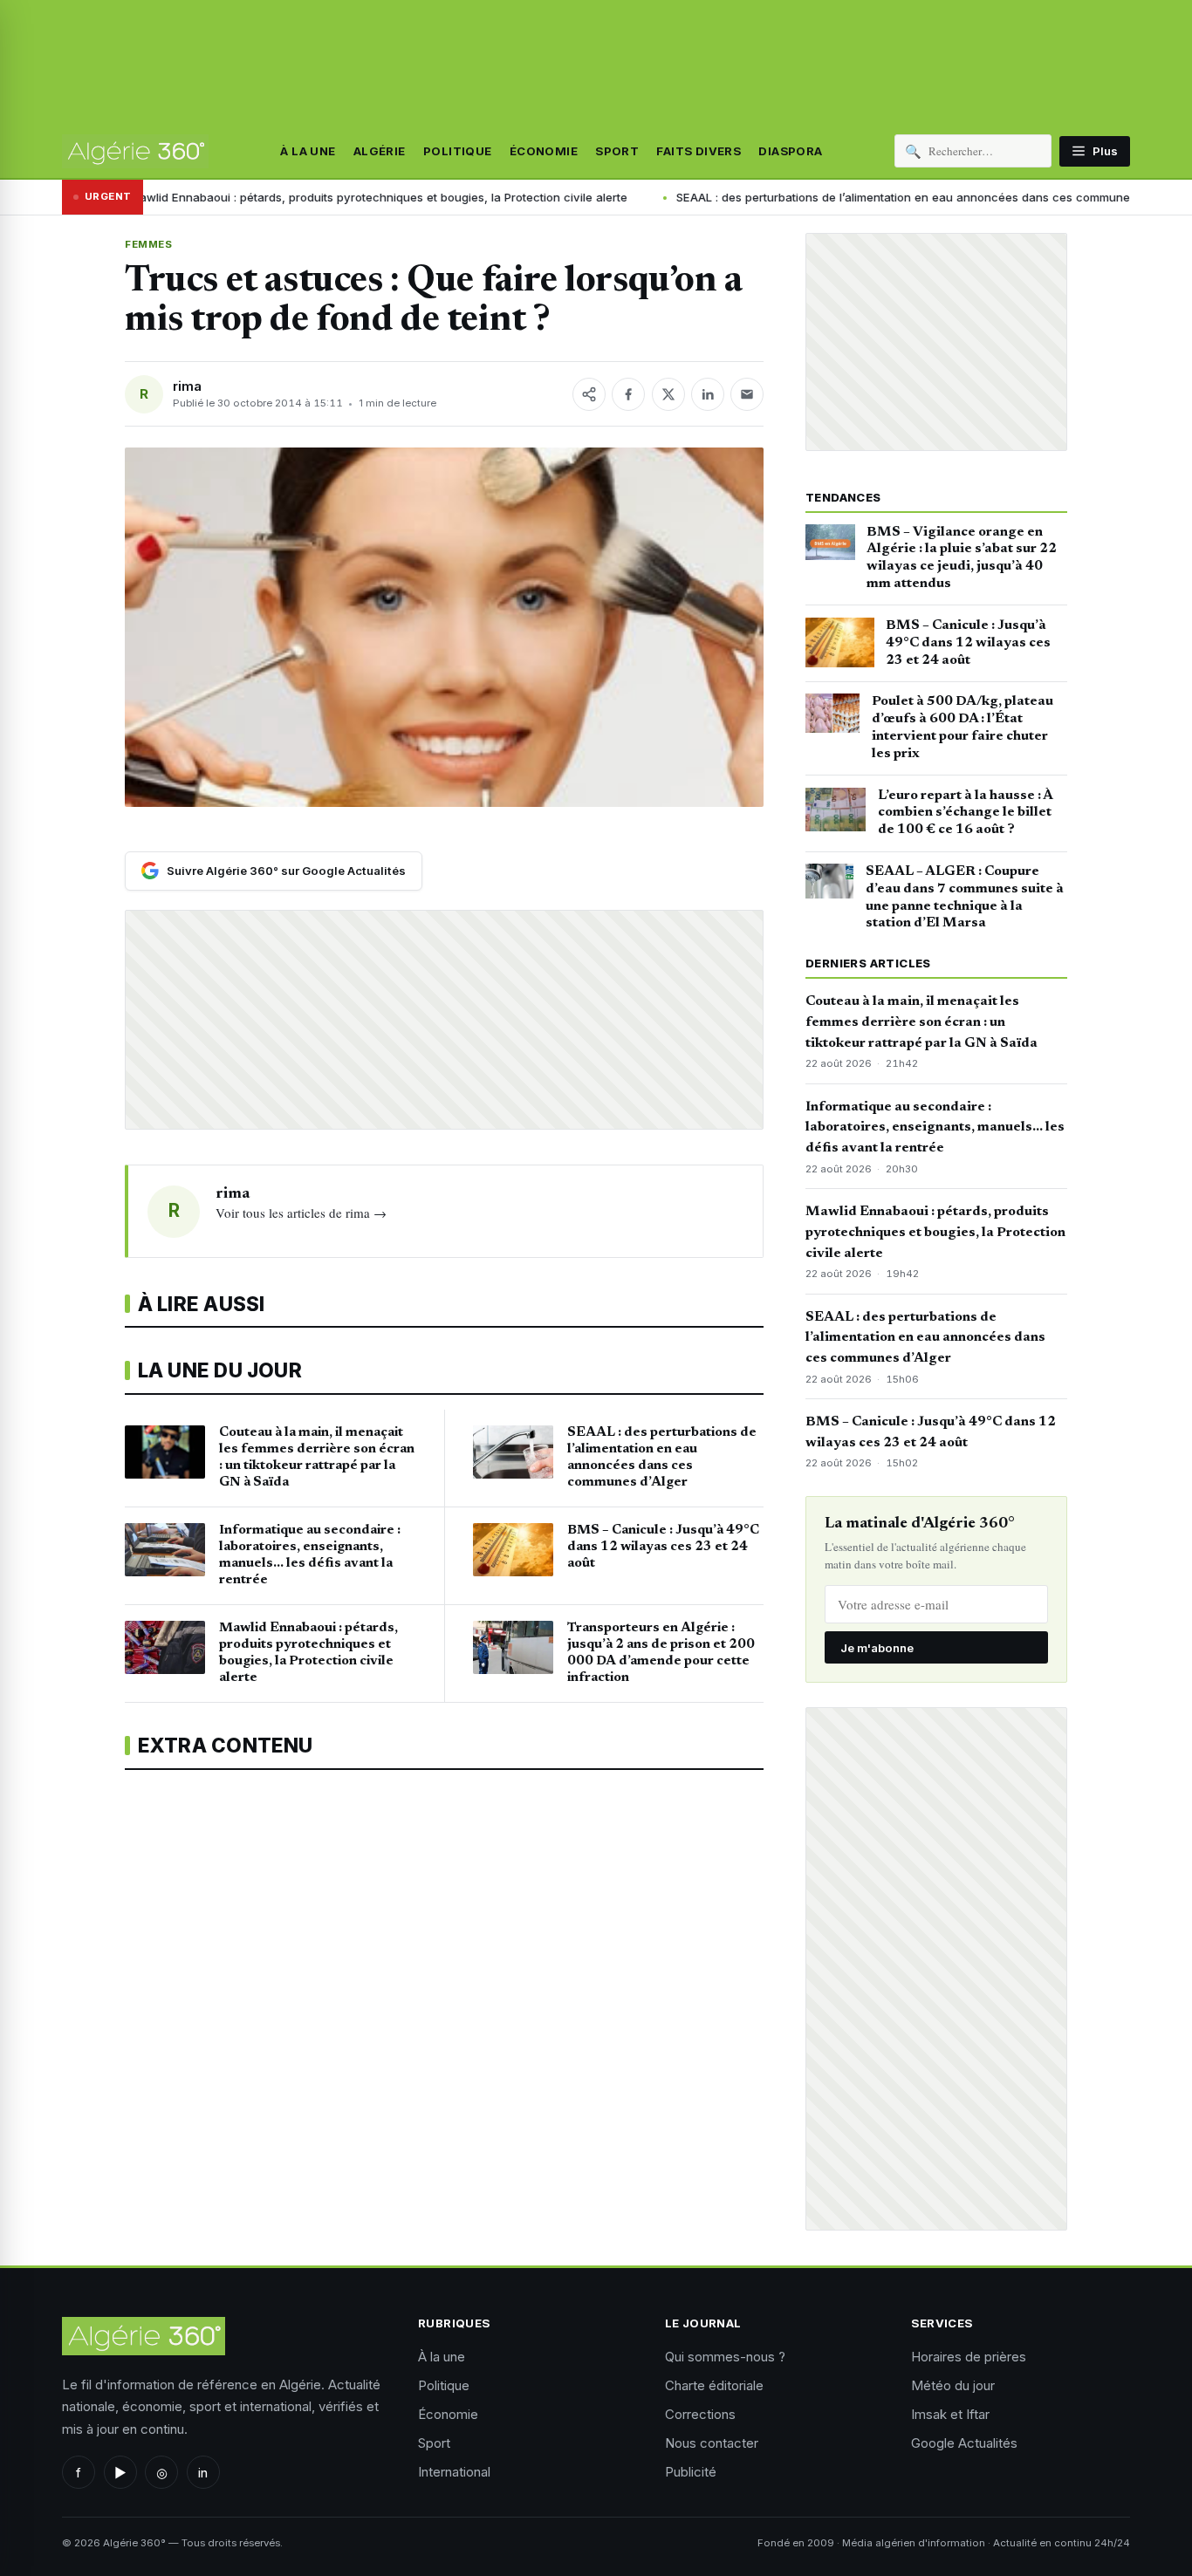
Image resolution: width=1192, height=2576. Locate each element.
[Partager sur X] (668, 394)
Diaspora (790, 151)
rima (187, 386)
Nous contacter (712, 2443)
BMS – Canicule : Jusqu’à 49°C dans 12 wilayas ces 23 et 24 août (968, 643)
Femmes (148, 244)
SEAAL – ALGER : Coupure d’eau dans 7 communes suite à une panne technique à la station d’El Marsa (965, 897)
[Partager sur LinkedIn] (708, 394)
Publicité (691, 2472)
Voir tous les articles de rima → (301, 1213)
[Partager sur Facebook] (628, 394)
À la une (308, 151)
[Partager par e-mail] (747, 394)
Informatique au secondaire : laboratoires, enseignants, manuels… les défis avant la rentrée (935, 1128)
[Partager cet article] (589, 394)
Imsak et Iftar (950, 2414)
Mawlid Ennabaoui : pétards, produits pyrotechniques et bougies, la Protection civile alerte (935, 1233)
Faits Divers (699, 151)
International (454, 2472)
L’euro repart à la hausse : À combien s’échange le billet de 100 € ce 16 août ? (965, 813)
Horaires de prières (969, 2357)
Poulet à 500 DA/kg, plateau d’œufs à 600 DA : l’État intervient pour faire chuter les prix (963, 727)
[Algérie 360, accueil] (135, 151)
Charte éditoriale (714, 2385)
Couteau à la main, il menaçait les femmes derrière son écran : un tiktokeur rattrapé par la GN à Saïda (921, 1022)
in (203, 2473)
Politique (458, 151)
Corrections (700, 2414)
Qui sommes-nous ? (725, 2357)
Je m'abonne (877, 1648)
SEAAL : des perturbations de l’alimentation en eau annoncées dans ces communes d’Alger (790, 197)
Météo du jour (953, 2385)
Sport (617, 151)
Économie (544, 151)
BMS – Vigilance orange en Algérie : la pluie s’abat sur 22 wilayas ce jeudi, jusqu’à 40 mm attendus (962, 558)
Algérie (380, 151)
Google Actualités (964, 2443)
